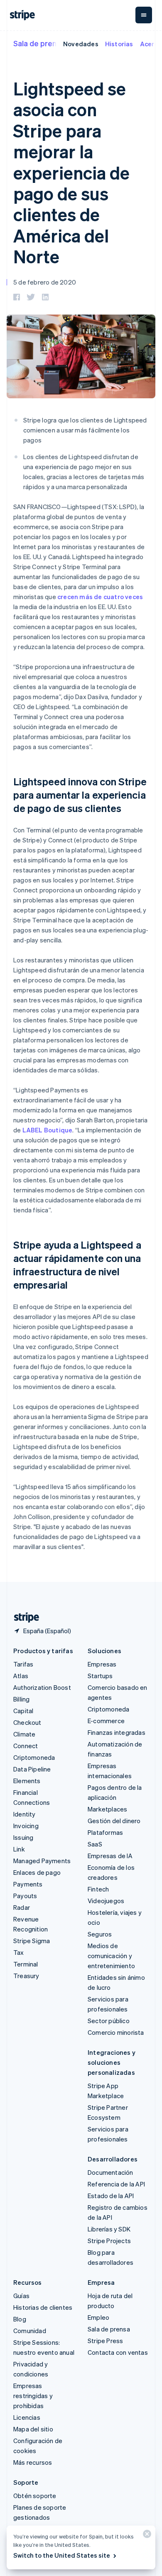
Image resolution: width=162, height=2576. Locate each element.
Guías (21, 2296)
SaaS (95, 1844)
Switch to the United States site (62, 2555)
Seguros (100, 1934)
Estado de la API (111, 2196)
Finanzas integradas (117, 1732)
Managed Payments (42, 1861)
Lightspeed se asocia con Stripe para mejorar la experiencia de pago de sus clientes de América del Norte (71, 172)
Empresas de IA (110, 1856)
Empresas (102, 1664)
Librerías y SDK (109, 2229)
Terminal (26, 1964)
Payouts (25, 1896)
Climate (24, 1734)
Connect (26, 1746)
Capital (23, 1711)
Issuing (23, 1837)
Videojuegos (106, 1901)
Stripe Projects (109, 2241)
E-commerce (106, 1721)
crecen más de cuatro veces (100, 597)
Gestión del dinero (114, 1821)
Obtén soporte (35, 2496)
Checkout (27, 1722)
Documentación (110, 2172)
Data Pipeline (32, 1769)
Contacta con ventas (118, 2352)
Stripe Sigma (32, 1941)
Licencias (27, 2417)
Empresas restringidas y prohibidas (33, 2396)
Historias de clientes (43, 2307)
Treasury (26, 1976)
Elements (27, 1781)
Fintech (98, 1889)
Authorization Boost (42, 1687)
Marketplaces (107, 1809)
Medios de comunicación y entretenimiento (111, 1956)
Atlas (21, 1676)
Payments (28, 1884)
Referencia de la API (116, 2184)
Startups (100, 1676)
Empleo (98, 2317)
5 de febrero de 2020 (45, 282)
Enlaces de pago (37, 1872)
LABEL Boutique (48, 1130)
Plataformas (105, 1832)
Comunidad (30, 2331)
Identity (25, 1814)
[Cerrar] (146, 2536)
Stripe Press (105, 2341)
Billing (21, 1699)
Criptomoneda (34, 1757)
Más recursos (33, 2462)
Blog (20, 2319)
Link (19, 1849)
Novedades (81, 44)
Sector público (109, 2021)
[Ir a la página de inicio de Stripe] (23, 1618)
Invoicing (26, 1826)
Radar (22, 1907)
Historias (119, 44)
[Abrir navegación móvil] (144, 15)
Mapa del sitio (33, 2429)
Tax (19, 1952)
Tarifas (23, 1664)
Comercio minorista (116, 2032)
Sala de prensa (39, 43)
